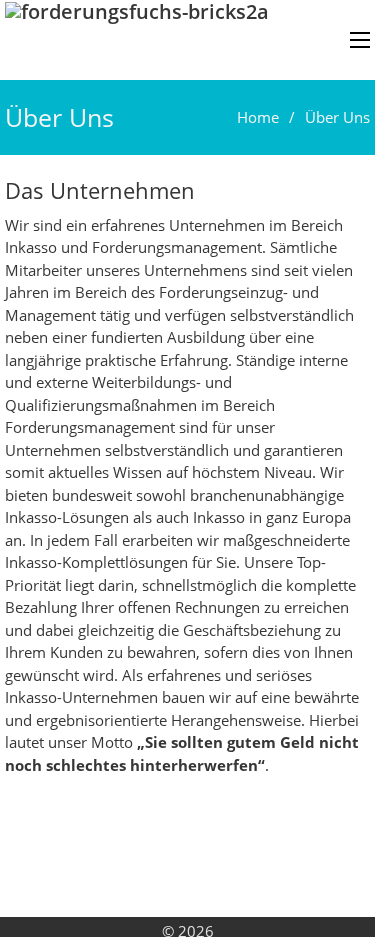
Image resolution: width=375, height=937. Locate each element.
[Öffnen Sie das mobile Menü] (360, 40)
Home (258, 117)
